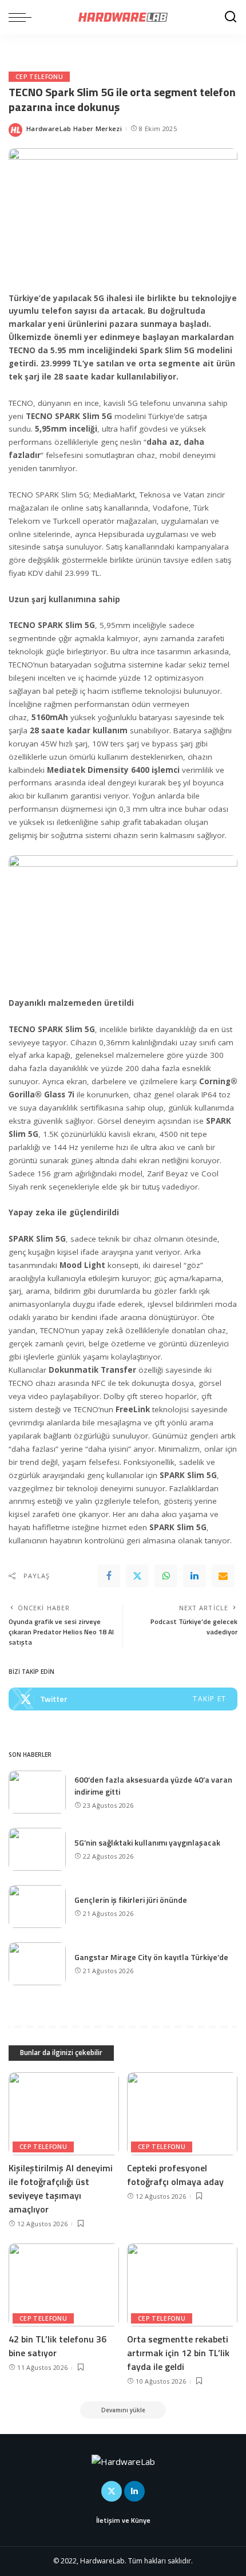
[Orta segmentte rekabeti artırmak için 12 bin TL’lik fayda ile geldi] (182, 2285)
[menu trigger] (23, 17)
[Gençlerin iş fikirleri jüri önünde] (37, 1907)
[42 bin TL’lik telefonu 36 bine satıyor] (64, 2285)
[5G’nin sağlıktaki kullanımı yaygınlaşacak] (37, 1849)
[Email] (223, 1576)
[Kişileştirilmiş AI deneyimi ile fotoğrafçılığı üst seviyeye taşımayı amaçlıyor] (64, 2114)
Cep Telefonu (39, 77)
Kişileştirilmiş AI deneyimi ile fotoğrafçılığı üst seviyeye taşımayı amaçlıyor (61, 2188)
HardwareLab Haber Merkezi (74, 129)
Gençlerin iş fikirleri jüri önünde (131, 1900)
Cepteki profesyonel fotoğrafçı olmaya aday (175, 2175)
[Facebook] (109, 1576)
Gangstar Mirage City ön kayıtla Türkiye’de (151, 1957)
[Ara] (231, 17)
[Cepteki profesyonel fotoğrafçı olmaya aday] (182, 2114)
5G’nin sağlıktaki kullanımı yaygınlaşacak (147, 1842)
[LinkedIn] (134, 2491)
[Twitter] (137, 1576)
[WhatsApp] (166, 1576)
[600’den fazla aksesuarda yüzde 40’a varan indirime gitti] (37, 1792)
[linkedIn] (195, 1576)
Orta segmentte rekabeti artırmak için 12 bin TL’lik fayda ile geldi (178, 2353)
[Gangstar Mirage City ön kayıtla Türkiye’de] (37, 1964)
